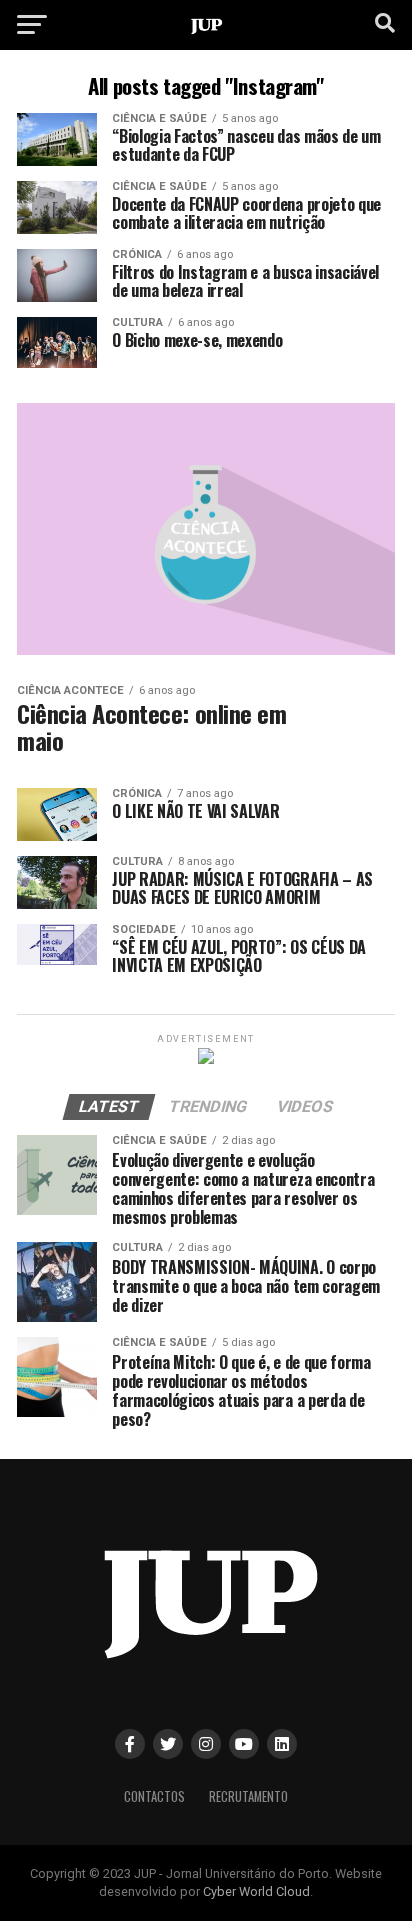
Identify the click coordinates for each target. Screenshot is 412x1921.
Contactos (154, 1796)
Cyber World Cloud (256, 1891)
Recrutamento (248, 1796)
